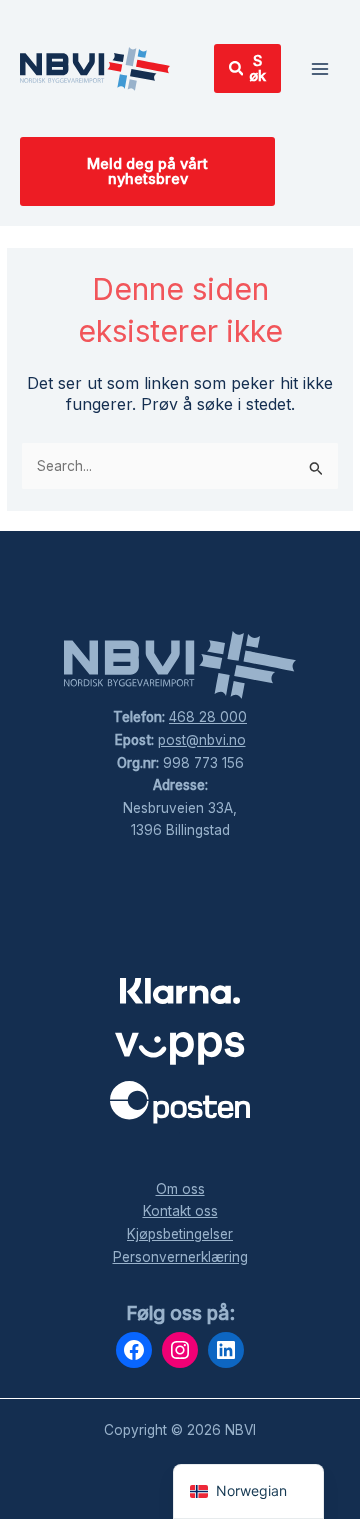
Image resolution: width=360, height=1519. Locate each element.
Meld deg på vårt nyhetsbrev (147, 171)
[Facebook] (134, 1350)
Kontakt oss (180, 1211)
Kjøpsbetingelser (180, 1234)
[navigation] (248, 1491)
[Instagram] (180, 1350)
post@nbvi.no (202, 740)
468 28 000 (208, 717)
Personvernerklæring (180, 1257)
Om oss (180, 1189)
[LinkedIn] (226, 1350)
